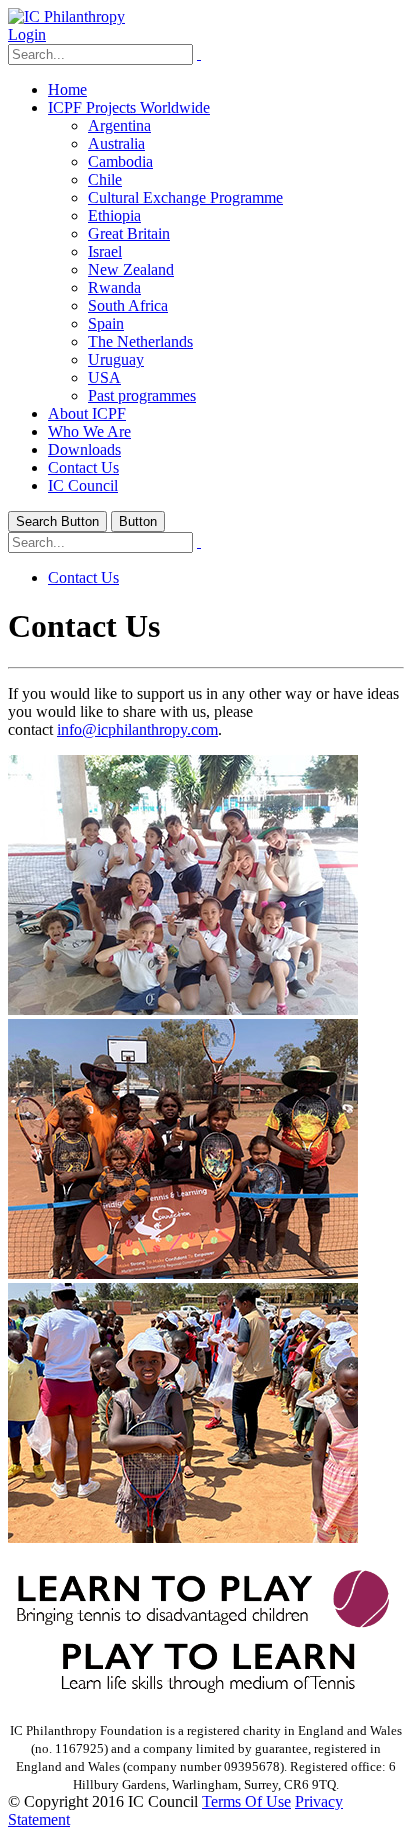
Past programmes (142, 395)
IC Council (83, 485)
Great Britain (129, 233)
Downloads (84, 449)
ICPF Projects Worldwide (129, 107)
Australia (116, 143)
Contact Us (83, 467)
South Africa (128, 305)
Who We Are (89, 431)
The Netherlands (140, 341)
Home (67, 89)
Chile (105, 179)
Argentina (119, 125)
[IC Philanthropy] (66, 16)
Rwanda (114, 287)
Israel (105, 251)
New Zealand (131, 269)
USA (104, 377)
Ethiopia (114, 215)
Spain (106, 323)
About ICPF (87, 413)
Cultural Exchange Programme (185, 197)
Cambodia (120, 161)
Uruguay (116, 359)
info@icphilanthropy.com (137, 729)
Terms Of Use (246, 1801)
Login (27, 34)
